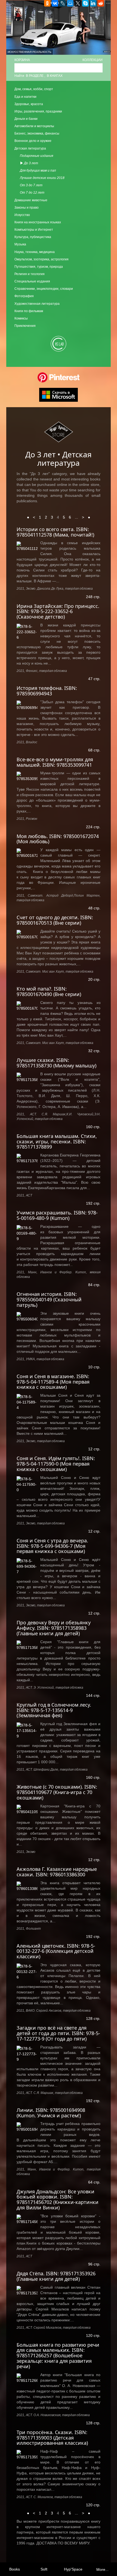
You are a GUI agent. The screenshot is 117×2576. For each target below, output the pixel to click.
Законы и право (27, 208)
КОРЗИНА (22, 60)
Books (15, 2569)
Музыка (20, 244)
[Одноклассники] (47, 3)
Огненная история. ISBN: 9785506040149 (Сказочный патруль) (49, 1299)
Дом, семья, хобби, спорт (34, 89)
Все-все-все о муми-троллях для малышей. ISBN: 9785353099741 (55, 762)
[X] (78, 3)
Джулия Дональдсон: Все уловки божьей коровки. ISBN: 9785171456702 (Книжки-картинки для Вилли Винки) (58, 2199)
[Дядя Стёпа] (27, 2290)
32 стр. (94, 1051)
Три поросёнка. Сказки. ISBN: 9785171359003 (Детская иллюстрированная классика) (52, 2438)
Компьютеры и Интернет (34, 230)
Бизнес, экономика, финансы (37, 133)
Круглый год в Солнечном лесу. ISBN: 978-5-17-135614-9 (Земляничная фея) (54, 1710)
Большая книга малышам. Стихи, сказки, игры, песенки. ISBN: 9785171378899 (57, 1141)
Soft (44, 2569)
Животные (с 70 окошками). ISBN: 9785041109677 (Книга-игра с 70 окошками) (57, 1792)
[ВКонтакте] (55, 3)
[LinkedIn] (93, 3)
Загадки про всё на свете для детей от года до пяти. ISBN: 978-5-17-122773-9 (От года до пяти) (58, 2033)
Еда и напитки (25, 97)
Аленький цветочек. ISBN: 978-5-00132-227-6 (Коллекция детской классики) (56, 1951)
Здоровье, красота (29, 104)
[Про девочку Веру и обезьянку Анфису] (27, 1645)
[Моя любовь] (27, 853)
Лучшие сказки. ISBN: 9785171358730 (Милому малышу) (56, 1063)
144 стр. (93, 1695)
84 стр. (94, 1285)
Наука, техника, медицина (35, 252)
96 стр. (94, 2264)
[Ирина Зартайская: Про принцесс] (27, 631)
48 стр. (94, 908)
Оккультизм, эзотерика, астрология (41, 259)
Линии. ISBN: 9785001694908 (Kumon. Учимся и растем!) (51, 2113)
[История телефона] (27, 705)
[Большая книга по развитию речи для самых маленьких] (27, 2378)
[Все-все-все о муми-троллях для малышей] (27, 776)
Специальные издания (32, 281)
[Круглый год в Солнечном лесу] (27, 1730)
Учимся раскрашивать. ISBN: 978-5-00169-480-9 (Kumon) (57, 1215)
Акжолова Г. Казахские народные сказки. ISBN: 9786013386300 (57, 1872)
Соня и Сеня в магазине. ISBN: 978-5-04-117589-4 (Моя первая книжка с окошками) (53, 1382)
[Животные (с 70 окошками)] (27, 1809)
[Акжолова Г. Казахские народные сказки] (27, 1886)
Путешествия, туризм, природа (39, 267)
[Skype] (85, 3)
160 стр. (93, 1127)
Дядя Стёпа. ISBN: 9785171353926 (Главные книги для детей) (56, 2276)
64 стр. (94, 2182)
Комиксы (21, 318)
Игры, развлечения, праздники (38, 111)
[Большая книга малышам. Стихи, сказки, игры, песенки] (27, 1158)
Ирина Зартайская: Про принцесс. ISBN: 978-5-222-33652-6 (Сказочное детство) (58, 611)
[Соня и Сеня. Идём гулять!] (27, 1484)
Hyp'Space (73, 2569)
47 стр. (94, 679)
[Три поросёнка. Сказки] (27, 2454)
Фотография (24, 296)
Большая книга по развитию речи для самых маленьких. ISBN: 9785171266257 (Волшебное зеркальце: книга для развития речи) (58, 2356)
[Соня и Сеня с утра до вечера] (27, 1566)
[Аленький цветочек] (27, 1971)
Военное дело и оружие (33, 141)
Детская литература (30, 148)
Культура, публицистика (33, 237)
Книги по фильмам (29, 311)
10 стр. (94, 1367)
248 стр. (93, 597)
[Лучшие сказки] (27, 1077)
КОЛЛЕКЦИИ (93, 60)
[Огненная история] (27, 1316)
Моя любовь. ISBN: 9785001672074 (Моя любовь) (58, 839)
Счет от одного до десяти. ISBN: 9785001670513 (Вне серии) (55, 920)
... (76, 517)
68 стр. (94, 750)
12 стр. (94, 1449)
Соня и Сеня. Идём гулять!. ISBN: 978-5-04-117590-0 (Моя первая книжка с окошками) (56, 1464)
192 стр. (93, 1203)
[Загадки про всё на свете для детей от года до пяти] (27, 2053)
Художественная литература (37, 304)
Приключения (25, 326)
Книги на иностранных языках (38, 222)
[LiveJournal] (63, 3)
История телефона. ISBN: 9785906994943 (47, 691)
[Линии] (27, 2126)
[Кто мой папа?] (27, 1005)
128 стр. (93, 2018)
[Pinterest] (59, 377)
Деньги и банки (26, 119)
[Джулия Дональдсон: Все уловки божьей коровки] (27, 2219)
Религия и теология (30, 274)
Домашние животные (31, 200)
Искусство (22, 215)
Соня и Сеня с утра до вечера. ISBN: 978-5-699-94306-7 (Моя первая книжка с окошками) (52, 1546)
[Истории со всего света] (27, 546)
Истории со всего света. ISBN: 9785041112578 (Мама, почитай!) (55, 532)
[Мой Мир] (70, 3)
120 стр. (93, 2336)
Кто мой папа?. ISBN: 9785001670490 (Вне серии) (49, 991)
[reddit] (101, 3)
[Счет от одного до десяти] (27, 934)
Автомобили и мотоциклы (34, 126)
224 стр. (93, 827)
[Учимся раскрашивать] (27, 1233)
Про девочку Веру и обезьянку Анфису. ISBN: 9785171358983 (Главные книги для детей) (54, 1628)
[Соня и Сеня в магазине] (27, 1401)
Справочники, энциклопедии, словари (44, 289)
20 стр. (94, 979)
